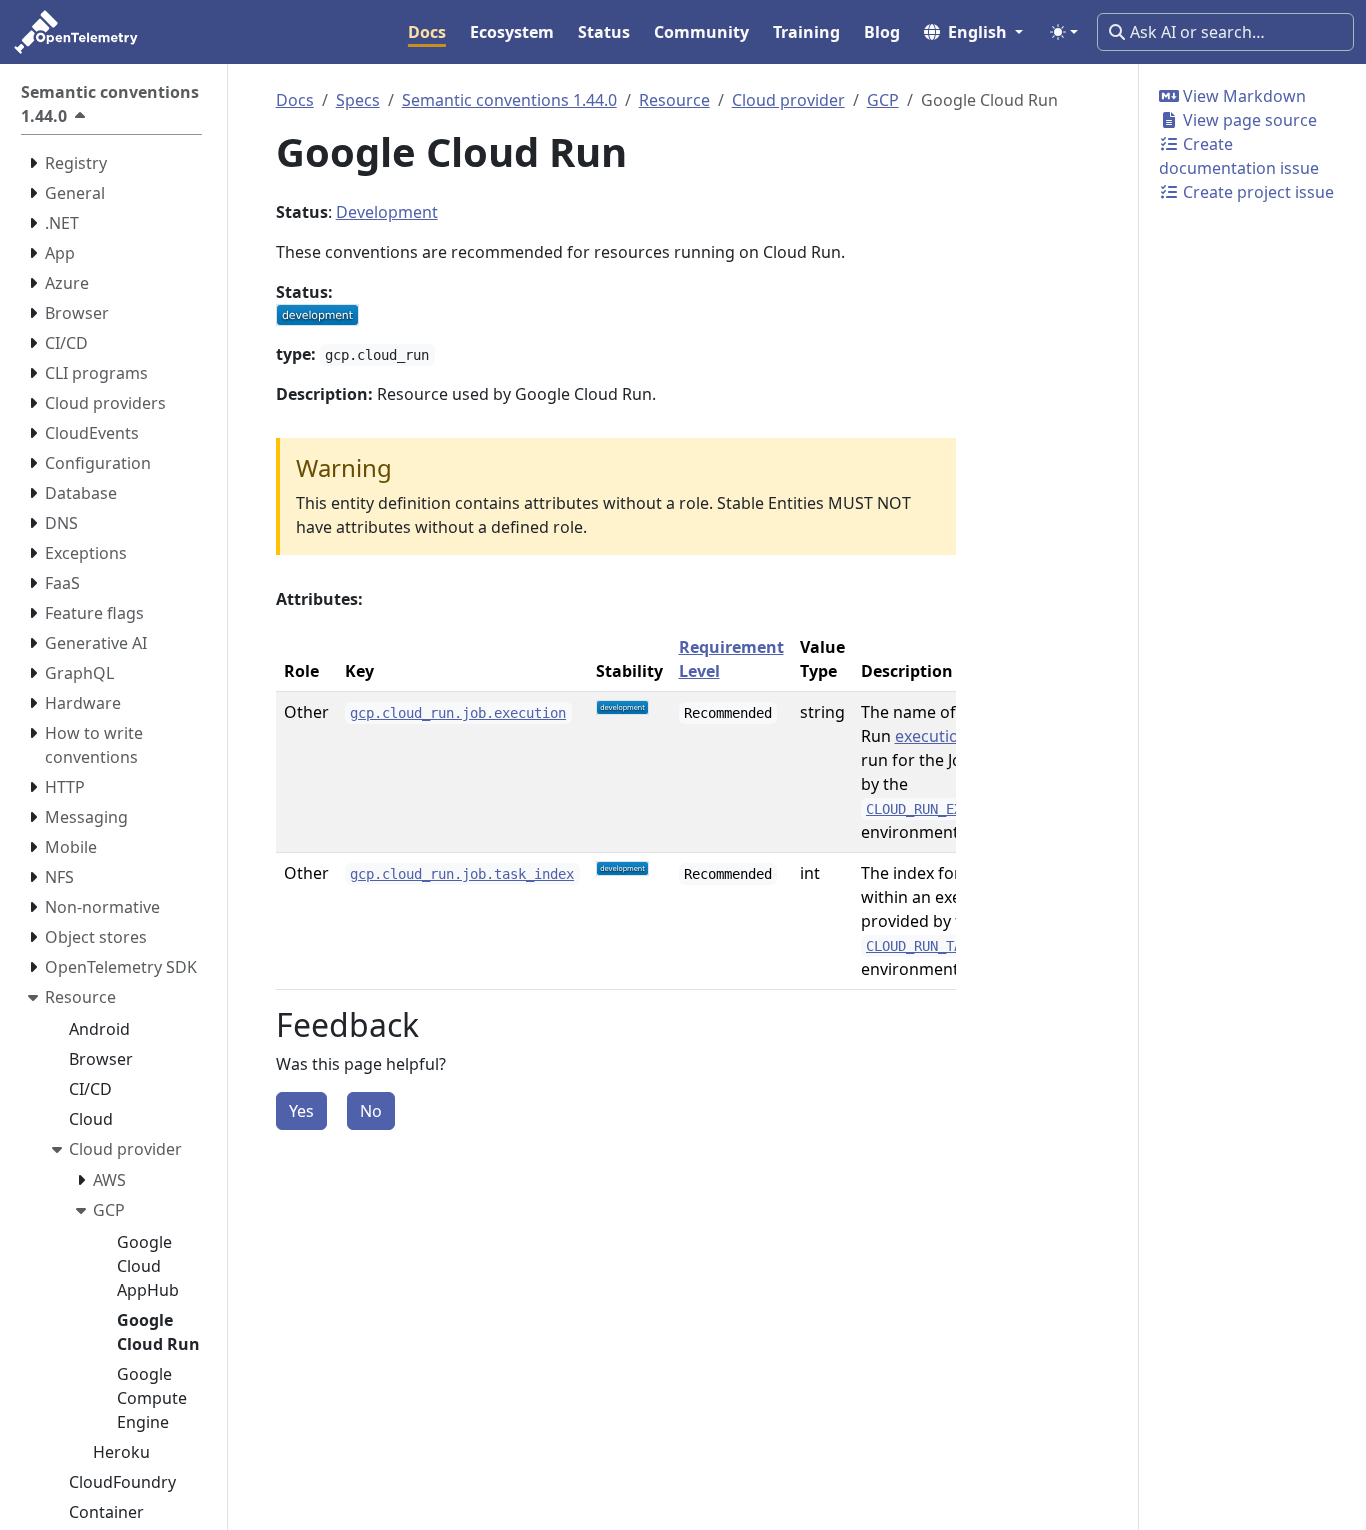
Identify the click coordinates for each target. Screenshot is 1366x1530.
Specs (358, 100)
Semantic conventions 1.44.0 (509, 100)
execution (932, 736)
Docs (295, 100)
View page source (1248, 120)
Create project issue (1256, 192)
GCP (883, 100)
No (371, 1111)
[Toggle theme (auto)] (1064, 32)
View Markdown (1242, 96)
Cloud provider (788, 100)
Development (387, 212)
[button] (973, 32)
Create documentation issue (1239, 156)
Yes (301, 1111)
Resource (674, 100)
